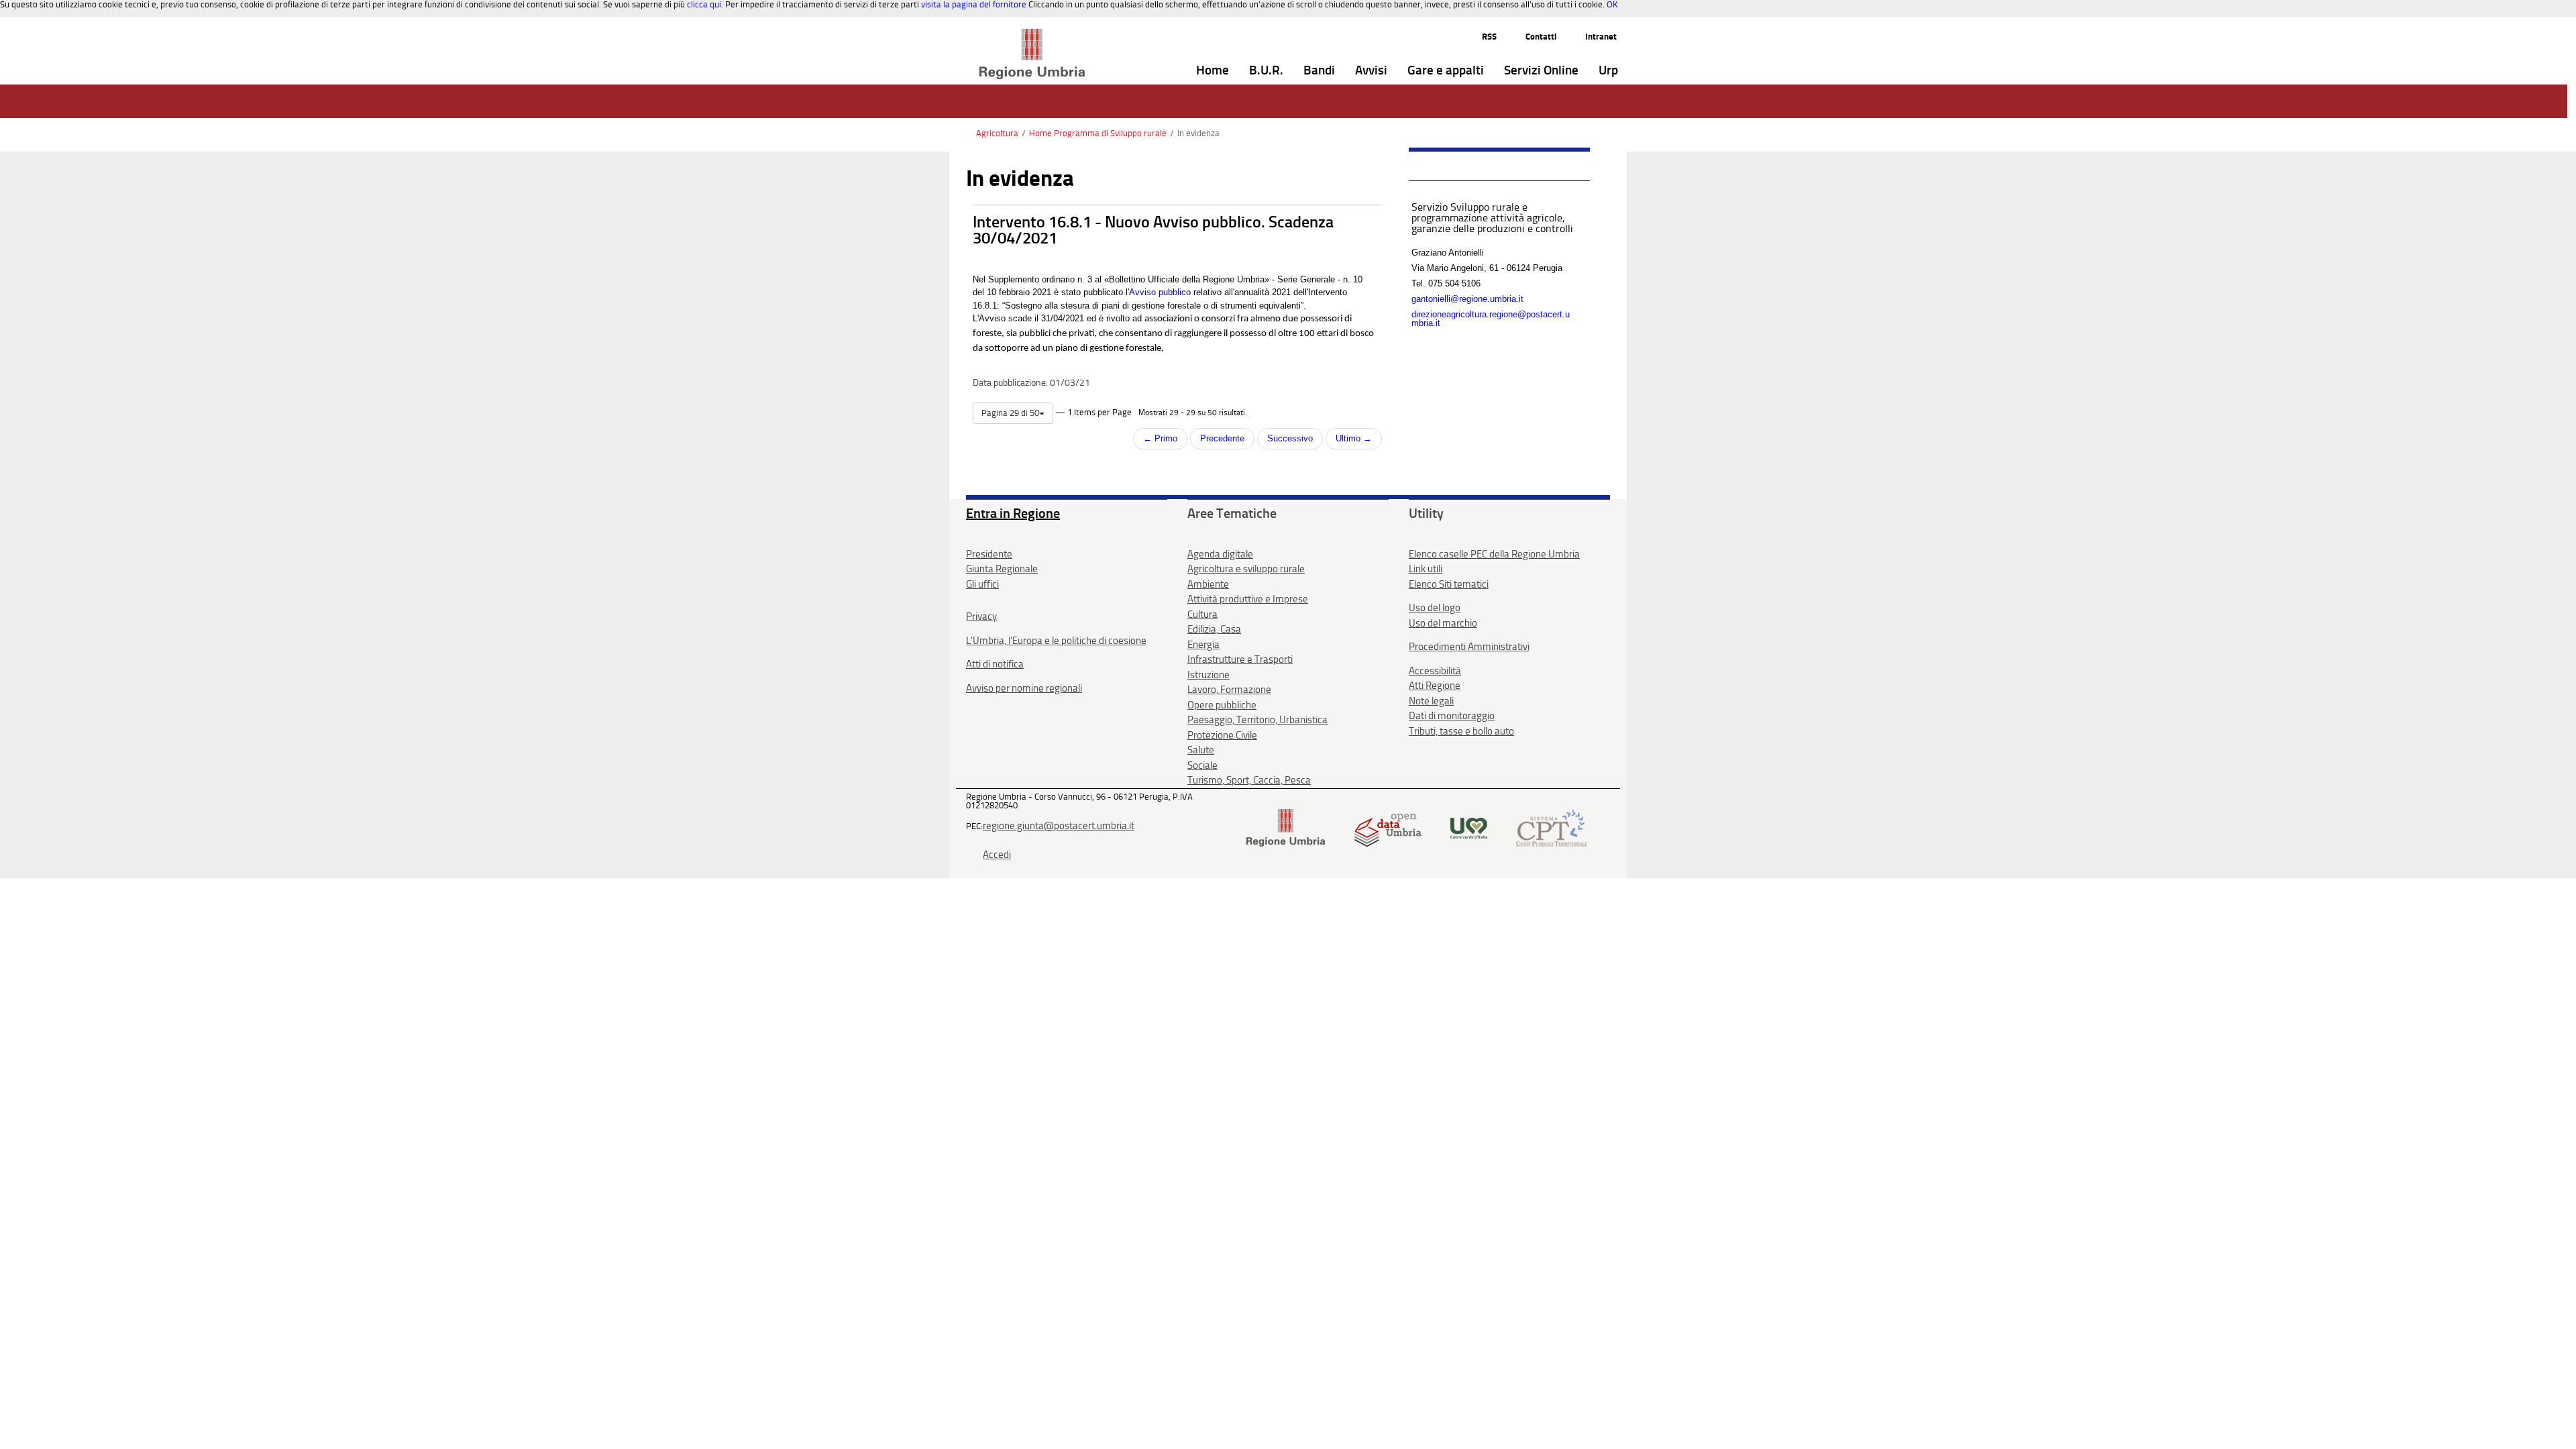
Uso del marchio (1443, 623)
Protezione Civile (1222, 735)
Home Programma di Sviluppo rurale (1098, 133)
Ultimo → (1354, 438)
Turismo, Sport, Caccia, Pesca (1249, 780)
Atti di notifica (995, 664)
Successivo (1290, 438)
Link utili (1426, 569)
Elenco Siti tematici (1449, 584)
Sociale (1202, 765)
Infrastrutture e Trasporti (1240, 659)
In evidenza (1198, 133)
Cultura (1202, 614)
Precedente (1222, 438)
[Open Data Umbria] (1388, 827)
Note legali (1431, 701)
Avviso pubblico (1160, 292)
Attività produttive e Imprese (1248, 599)
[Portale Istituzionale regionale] (1286, 827)
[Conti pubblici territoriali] (1551, 827)
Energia (1203, 645)
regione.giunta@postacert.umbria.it (1059, 826)
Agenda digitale (1220, 554)
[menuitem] (1213, 71)
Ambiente (1208, 584)
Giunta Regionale (1002, 569)
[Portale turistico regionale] (1469, 827)
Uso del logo (1435, 608)
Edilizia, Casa (1214, 629)
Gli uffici (982, 584)
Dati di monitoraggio (1452, 716)
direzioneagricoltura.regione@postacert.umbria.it (1491, 319)
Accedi (997, 855)
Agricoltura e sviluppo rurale (1246, 569)
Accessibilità (1435, 671)
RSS (1489, 37)
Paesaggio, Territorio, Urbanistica (1257, 720)
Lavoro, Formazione (1229, 690)
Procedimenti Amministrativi (1469, 647)
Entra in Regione (1013, 513)
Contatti (1541, 37)
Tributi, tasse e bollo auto (1461, 731)
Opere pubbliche (1222, 705)
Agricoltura (997, 133)
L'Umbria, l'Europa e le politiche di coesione (1056, 641)
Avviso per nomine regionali (1024, 688)
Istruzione (1209, 675)
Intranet (1601, 37)
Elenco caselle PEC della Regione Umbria (1494, 554)
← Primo (1160, 438)
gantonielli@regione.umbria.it (1467, 299)
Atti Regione (1435, 686)
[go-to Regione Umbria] (1032, 35)
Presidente (989, 554)
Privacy (981, 616)
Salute (1201, 750)
